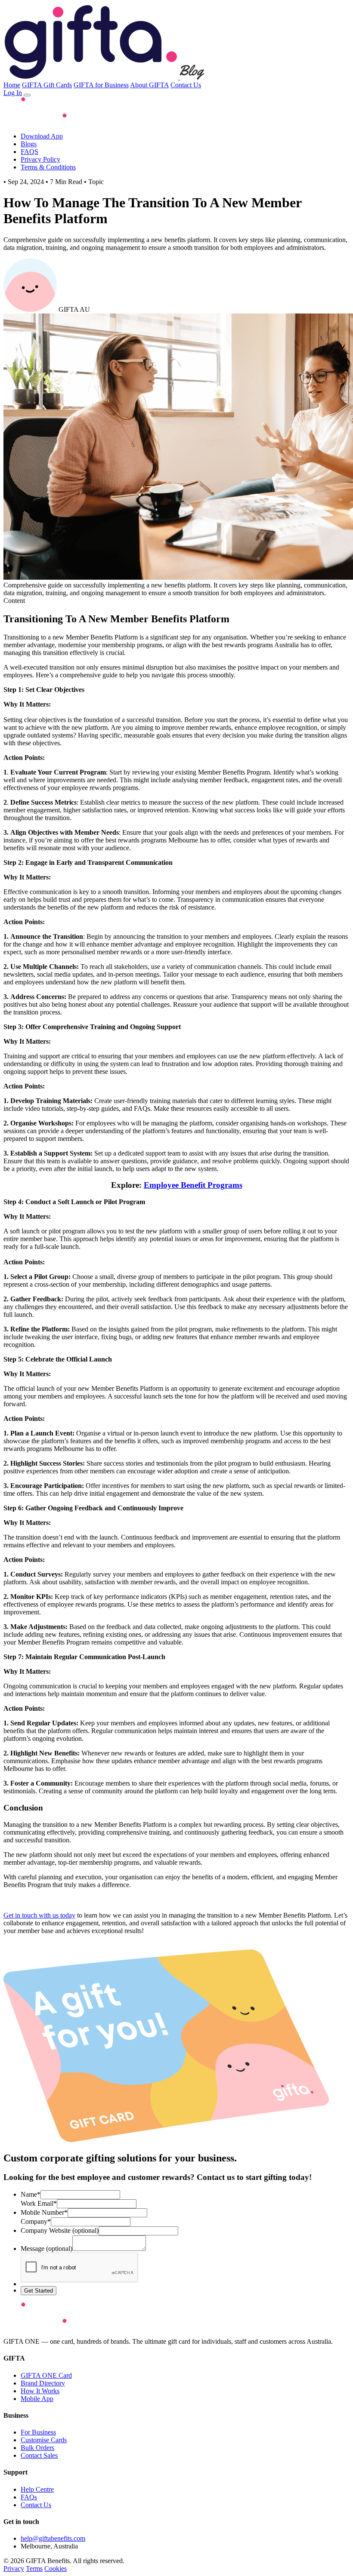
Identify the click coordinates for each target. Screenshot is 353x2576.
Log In (13, 93)
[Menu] (27, 95)
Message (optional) (46, 2249)
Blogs (29, 144)
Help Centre (37, 2489)
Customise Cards (44, 2440)
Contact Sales (39, 2455)
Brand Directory (43, 2383)
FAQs (29, 2497)
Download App (42, 136)
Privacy (14, 2568)
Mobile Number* (44, 2212)
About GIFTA (149, 85)
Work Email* (39, 2203)
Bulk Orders (37, 2448)
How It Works (40, 2391)
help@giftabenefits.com (53, 2538)
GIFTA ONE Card (46, 2375)
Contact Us (186, 85)
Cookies (56, 2568)
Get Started (39, 2291)
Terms (34, 2568)
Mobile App (37, 2399)
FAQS (29, 152)
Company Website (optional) (60, 2230)
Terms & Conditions (48, 167)
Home (12, 85)
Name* (31, 2194)
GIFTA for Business (101, 85)
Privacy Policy (40, 159)
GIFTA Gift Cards (47, 85)
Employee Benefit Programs (193, 1185)
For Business (38, 2432)
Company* (36, 2221)
